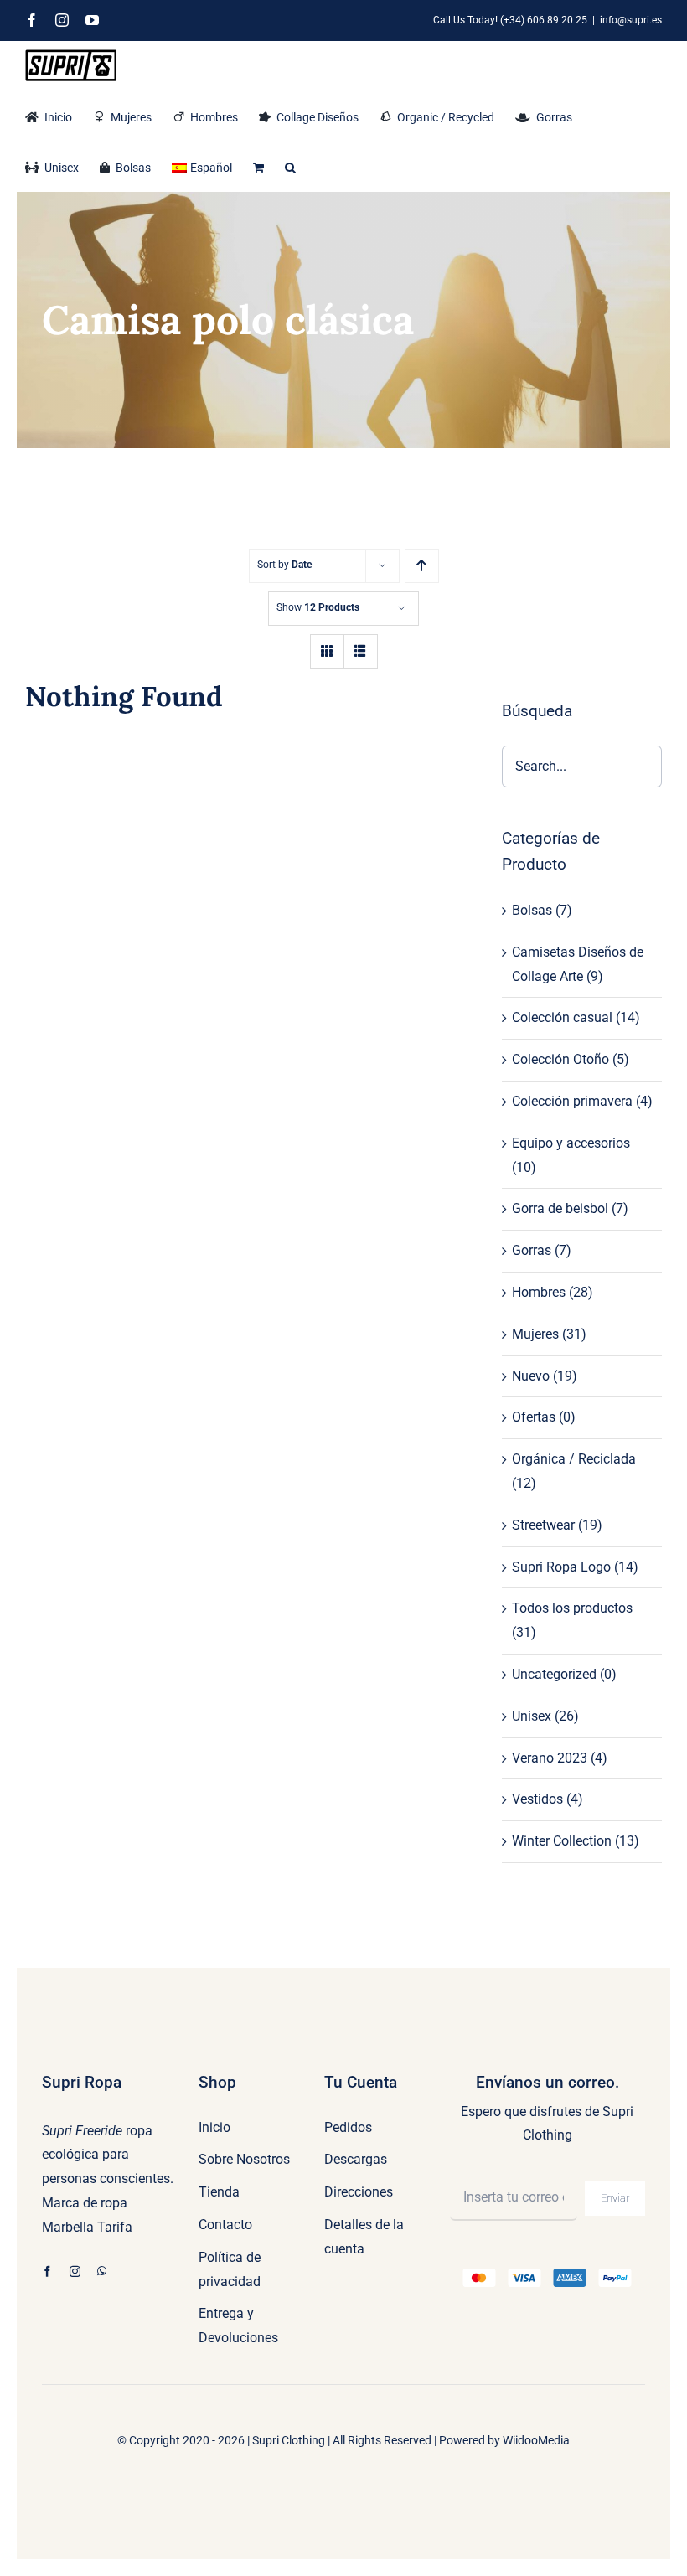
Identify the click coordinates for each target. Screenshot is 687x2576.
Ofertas (534, 1417)
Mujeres (535, 1334)
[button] (290, 166)
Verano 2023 (550, 1758)
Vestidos (537, 1799)
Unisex (532, 1716)
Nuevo (531, 1376)
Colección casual (562, 1017)
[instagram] (75, 2271)
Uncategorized (554, 1674)
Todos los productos (572, 1608)
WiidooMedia (536, 2440)
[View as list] (361, 651)
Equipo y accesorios (571, 1143)
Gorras (532, 1250)
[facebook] (47, 2271)
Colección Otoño (560, 1059)
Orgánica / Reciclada (574, 1459)
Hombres (539, 1292)
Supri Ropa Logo (561, 1567)
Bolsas (532, 910)
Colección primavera (572, 1101)
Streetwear (543, 1525)
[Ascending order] (422, 566)
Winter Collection (562, 1841)
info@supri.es (631, 20)
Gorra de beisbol (560, 1208)
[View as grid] (327, 651)
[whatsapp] (102, 2271)
